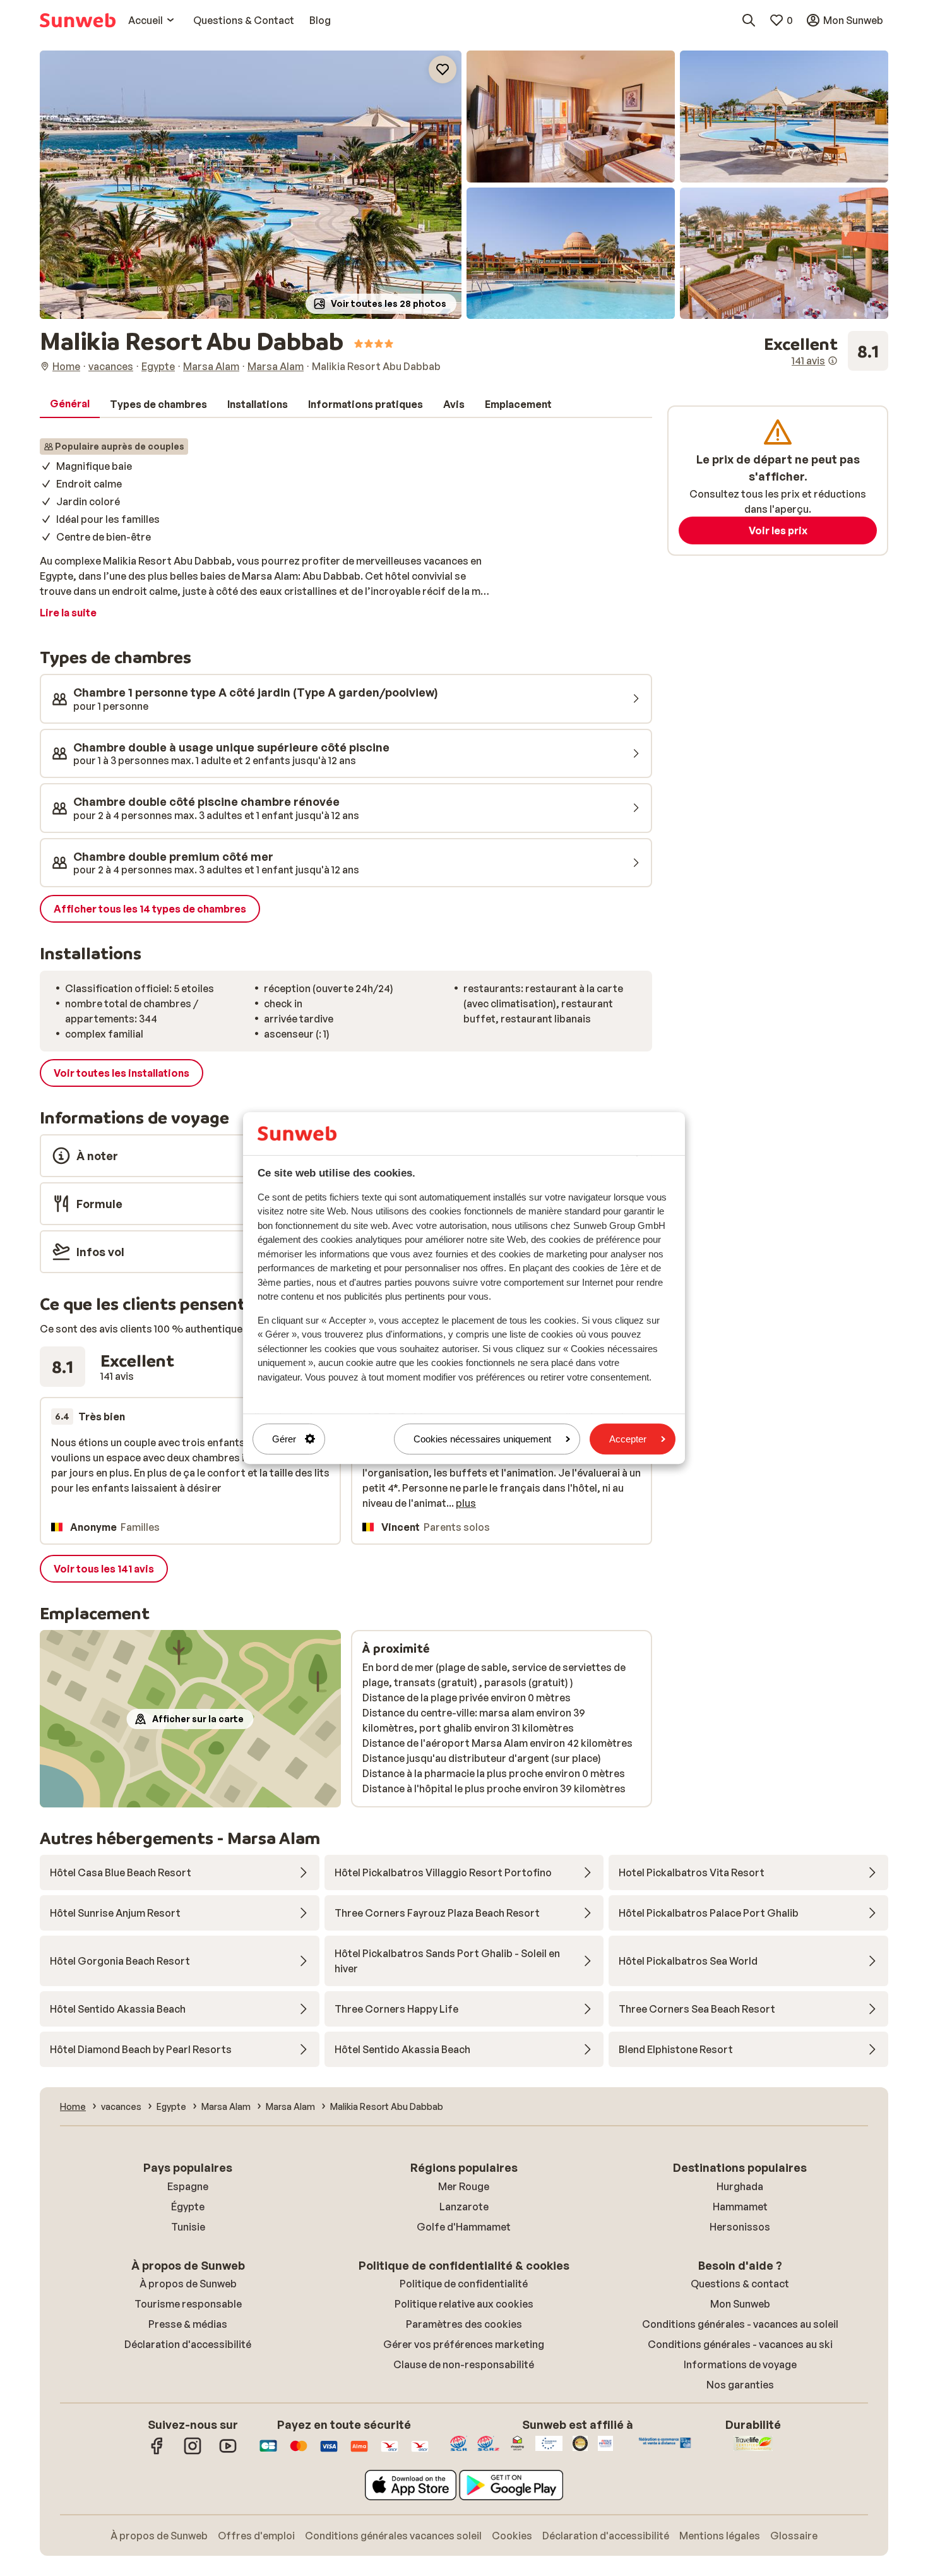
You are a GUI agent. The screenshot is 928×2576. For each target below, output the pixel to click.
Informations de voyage (740, 2364)
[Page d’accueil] (78, 20)
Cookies (512, 2536)
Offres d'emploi (256, 2536)
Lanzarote (464, 2207)
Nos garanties (740, 2385)
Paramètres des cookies (464, 2324)
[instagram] (193, 2452)
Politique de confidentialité (464, 2284)
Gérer (284, 1439)
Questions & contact (740, 2284)
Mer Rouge (464, 2186)
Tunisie (188, 2227)
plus (466, 1503)
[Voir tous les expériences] (826, 351)
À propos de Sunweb (188, 2284)
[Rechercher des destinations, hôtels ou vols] (749, 20)
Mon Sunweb (740, 2304)
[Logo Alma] (359, 2452)
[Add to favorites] (443, 69)
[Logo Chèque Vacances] (390, 2452)
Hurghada (740, 2186)
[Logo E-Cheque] (420, 2452)
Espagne (188, 2186)
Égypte (188, 2207)
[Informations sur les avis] (833, 361)
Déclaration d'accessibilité (188, 2344)
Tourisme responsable (188, 2304)
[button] (251, 185)
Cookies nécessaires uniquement (482, 1439)
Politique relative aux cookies (464, 2304)
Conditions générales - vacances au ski (740, 2344)
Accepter (628, 1439)
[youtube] (228, 2452)
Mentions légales (720, 2536)
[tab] (70, 404)
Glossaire (794, 2536)
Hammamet (740, 2207)
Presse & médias (188, 2324)
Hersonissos (740, 2227)
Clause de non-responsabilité (464, 2364)
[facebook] (157, 2452)
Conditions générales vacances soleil (393, 2536)
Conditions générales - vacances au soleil (740, 2324)
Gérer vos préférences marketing (464, 2344)
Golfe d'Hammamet (464, 2227)
